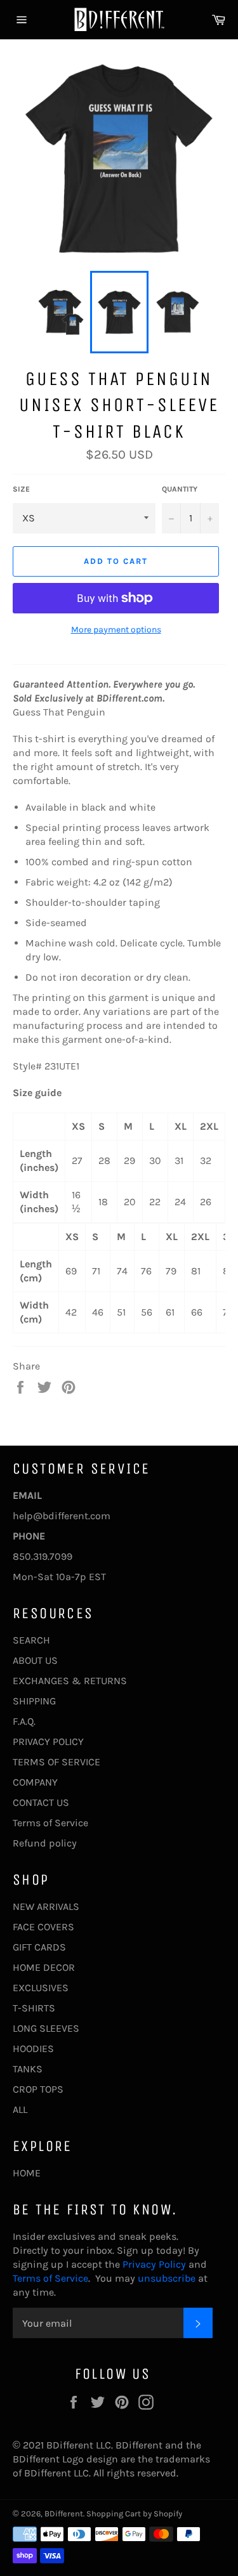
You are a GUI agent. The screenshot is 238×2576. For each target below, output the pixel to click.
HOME (27, 2173)
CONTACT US (41, 1802)
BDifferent (64, 2514)
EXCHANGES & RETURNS (70, 1681)
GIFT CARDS (39, 1947)
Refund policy (45, 1843)
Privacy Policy (153, 2264)
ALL (20, 2109)
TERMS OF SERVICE (56, 1762)
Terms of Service (50, 1823)
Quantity (180, 489)
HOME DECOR (44, 1967)
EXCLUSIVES (41, 1988)
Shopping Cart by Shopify (134, 2514)
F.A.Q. (24, 1721)
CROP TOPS (38, 2089)
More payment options (116, 630)
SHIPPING (34, 1701)
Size (21, 489)
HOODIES (33, 2049)
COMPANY (35, 1782)
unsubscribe (167, 2278)
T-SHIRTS (34, 2008)
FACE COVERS (43, 1927)
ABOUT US (35, 1660)
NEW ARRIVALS (46, 1906)
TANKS (28, 2069)
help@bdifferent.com (62, 1516)
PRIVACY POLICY (48, 1742)
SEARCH (31, 1640)
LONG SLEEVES (46, 2028)
